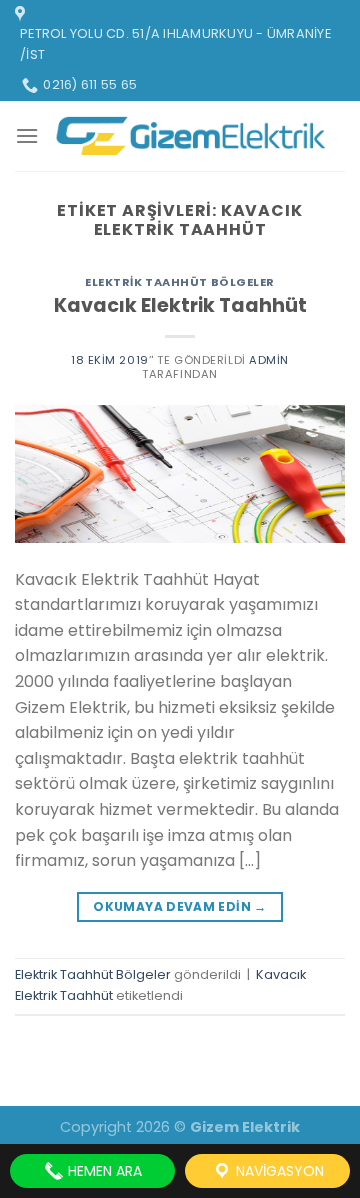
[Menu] (27, 135)
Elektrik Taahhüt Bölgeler (180, 282)
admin (269, 360)
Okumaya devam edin (179, 906)
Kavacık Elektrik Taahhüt (180, 305)
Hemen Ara (103, 1171)
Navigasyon (278, 1171)
